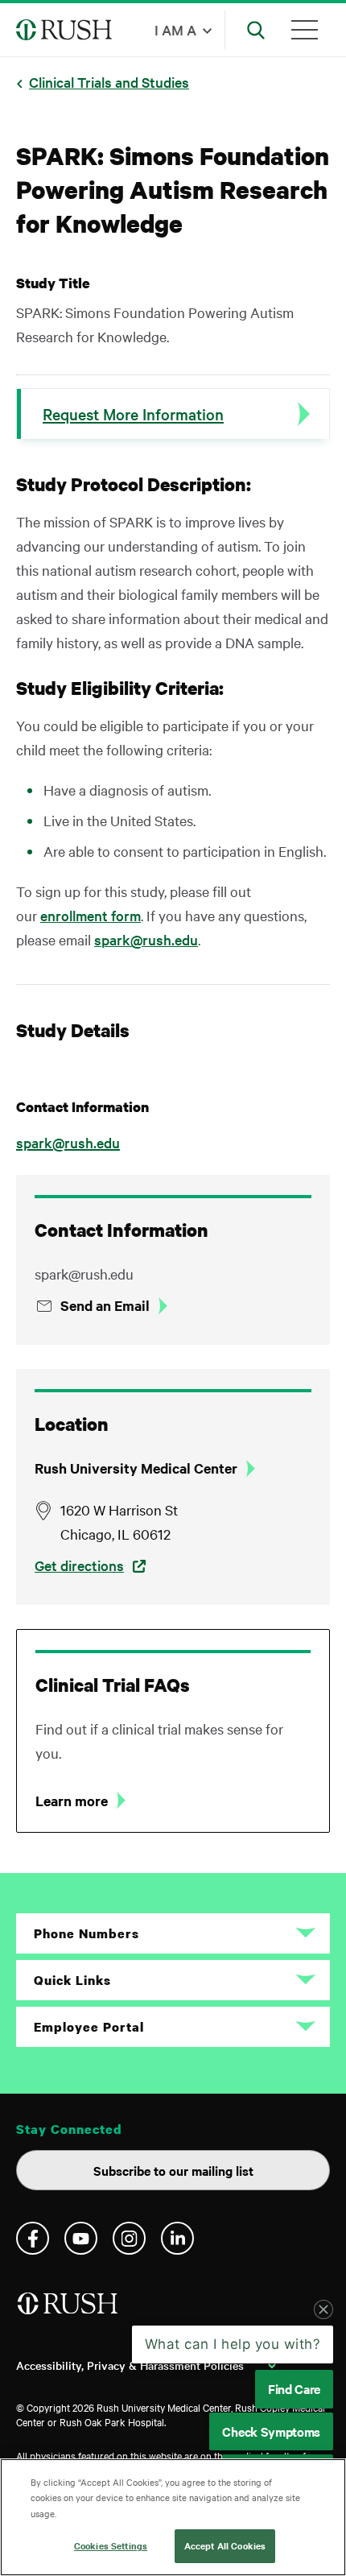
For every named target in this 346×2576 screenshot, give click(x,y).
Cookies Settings (111, 2545)
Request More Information (133, 414)
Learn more (72, 1801)
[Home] (69, 2310)
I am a (175, 29)
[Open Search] (256, 30)
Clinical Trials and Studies (109, 82)
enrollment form (91, 915)
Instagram (129, 2238)
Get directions (79, 1565)
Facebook (33, 2238)
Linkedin (177, 2238)
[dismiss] (323, 2309)
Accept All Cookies (225, 2545)
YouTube (81, 2238)
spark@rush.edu (146, 939)
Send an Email (105, 1305)
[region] (173, 2517)
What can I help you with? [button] (233, 2344)
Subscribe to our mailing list (173, 2170)
